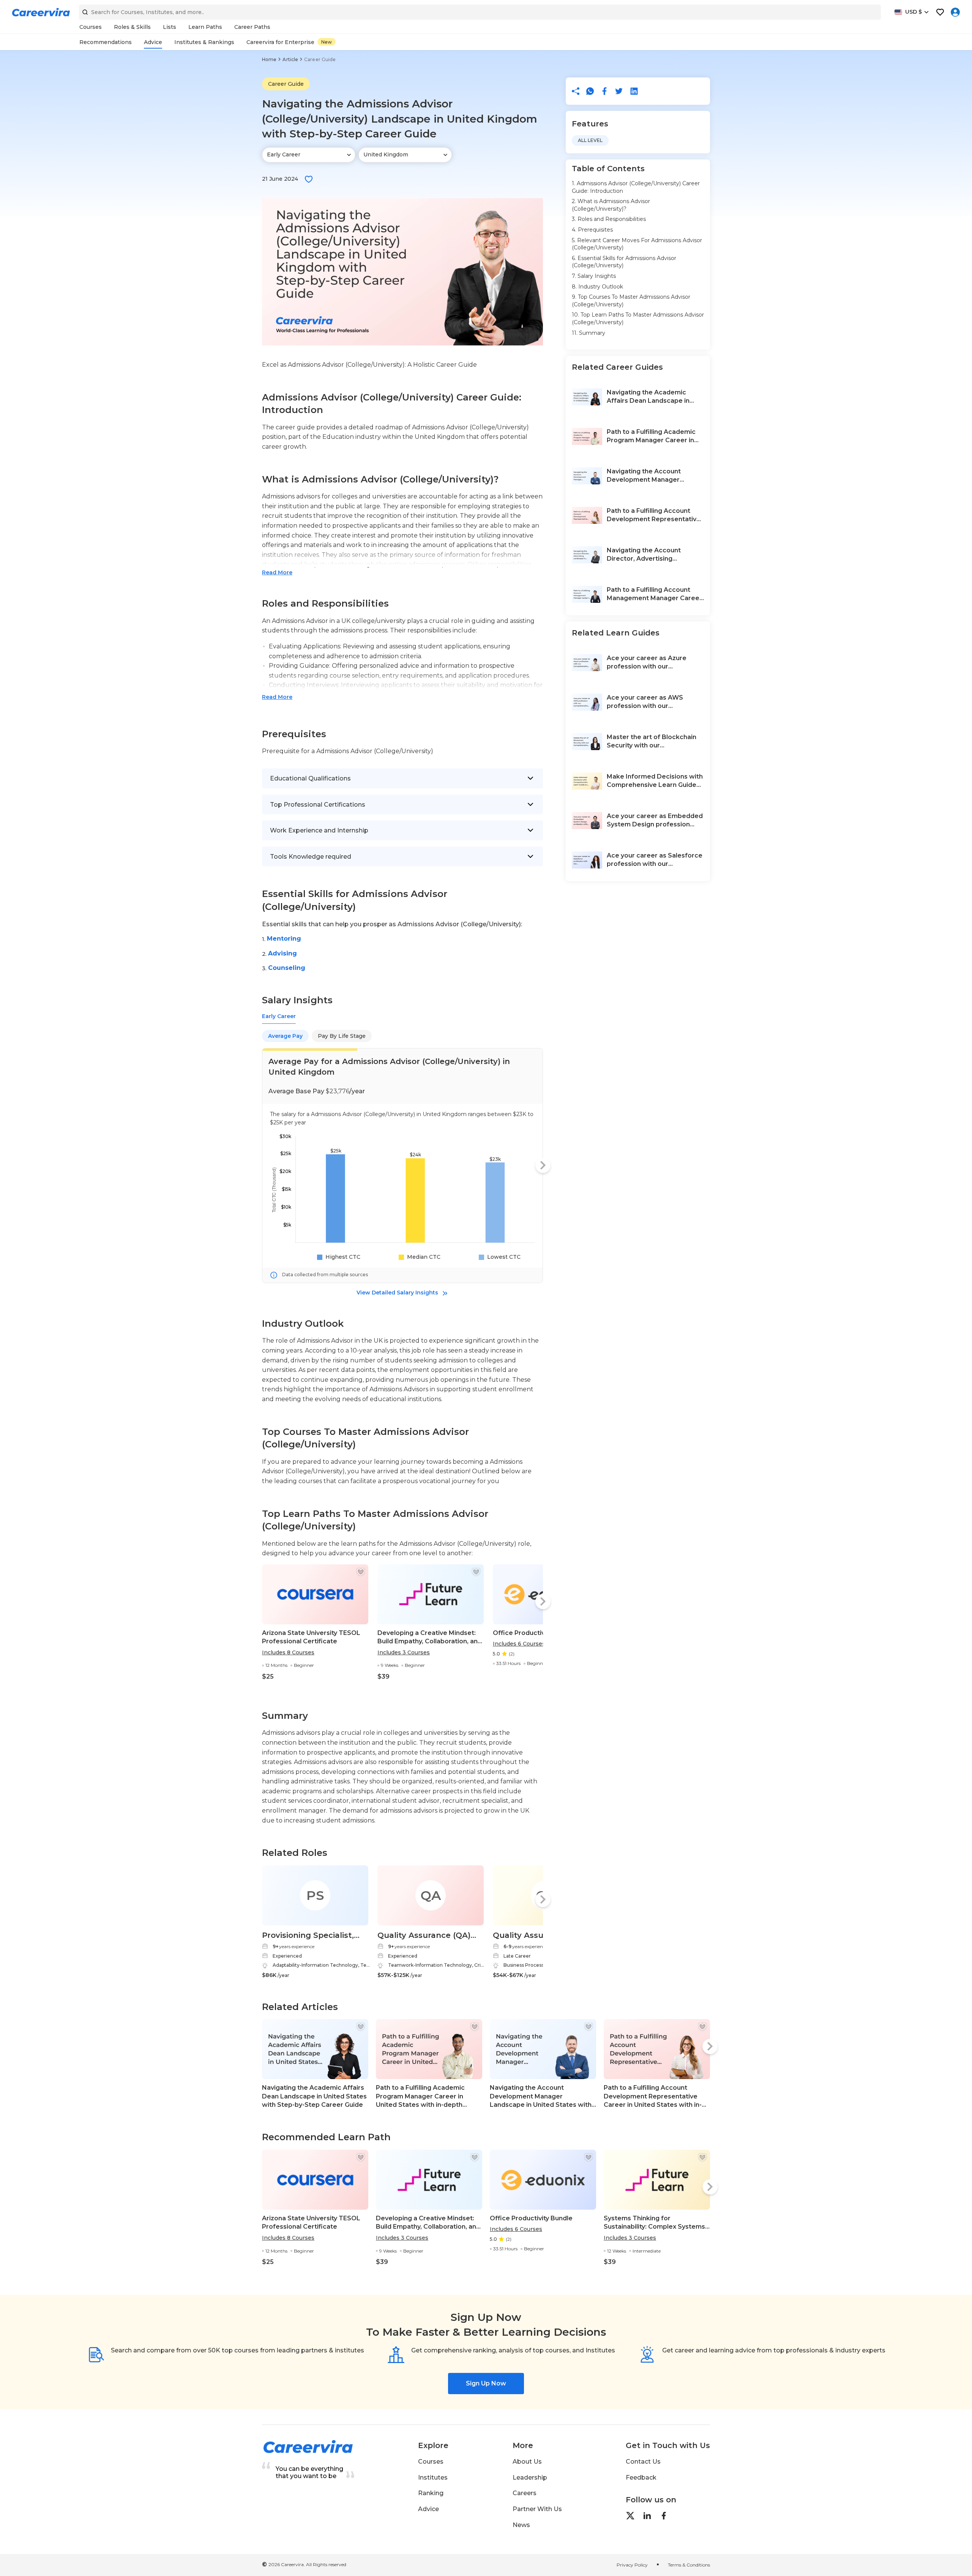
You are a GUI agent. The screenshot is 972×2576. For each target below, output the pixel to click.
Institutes (433, 2477)
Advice (428, 2509)
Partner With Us (537, 2509)
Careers (525, 2493)
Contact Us (643, 2462)
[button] (309, 179)
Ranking (431, 2493)
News (521, 2525)
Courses (431, 2462)
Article (290, 59)
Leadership (530, 2477)
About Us (527, 2462)
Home (269, 59)
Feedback (641, 2477)
